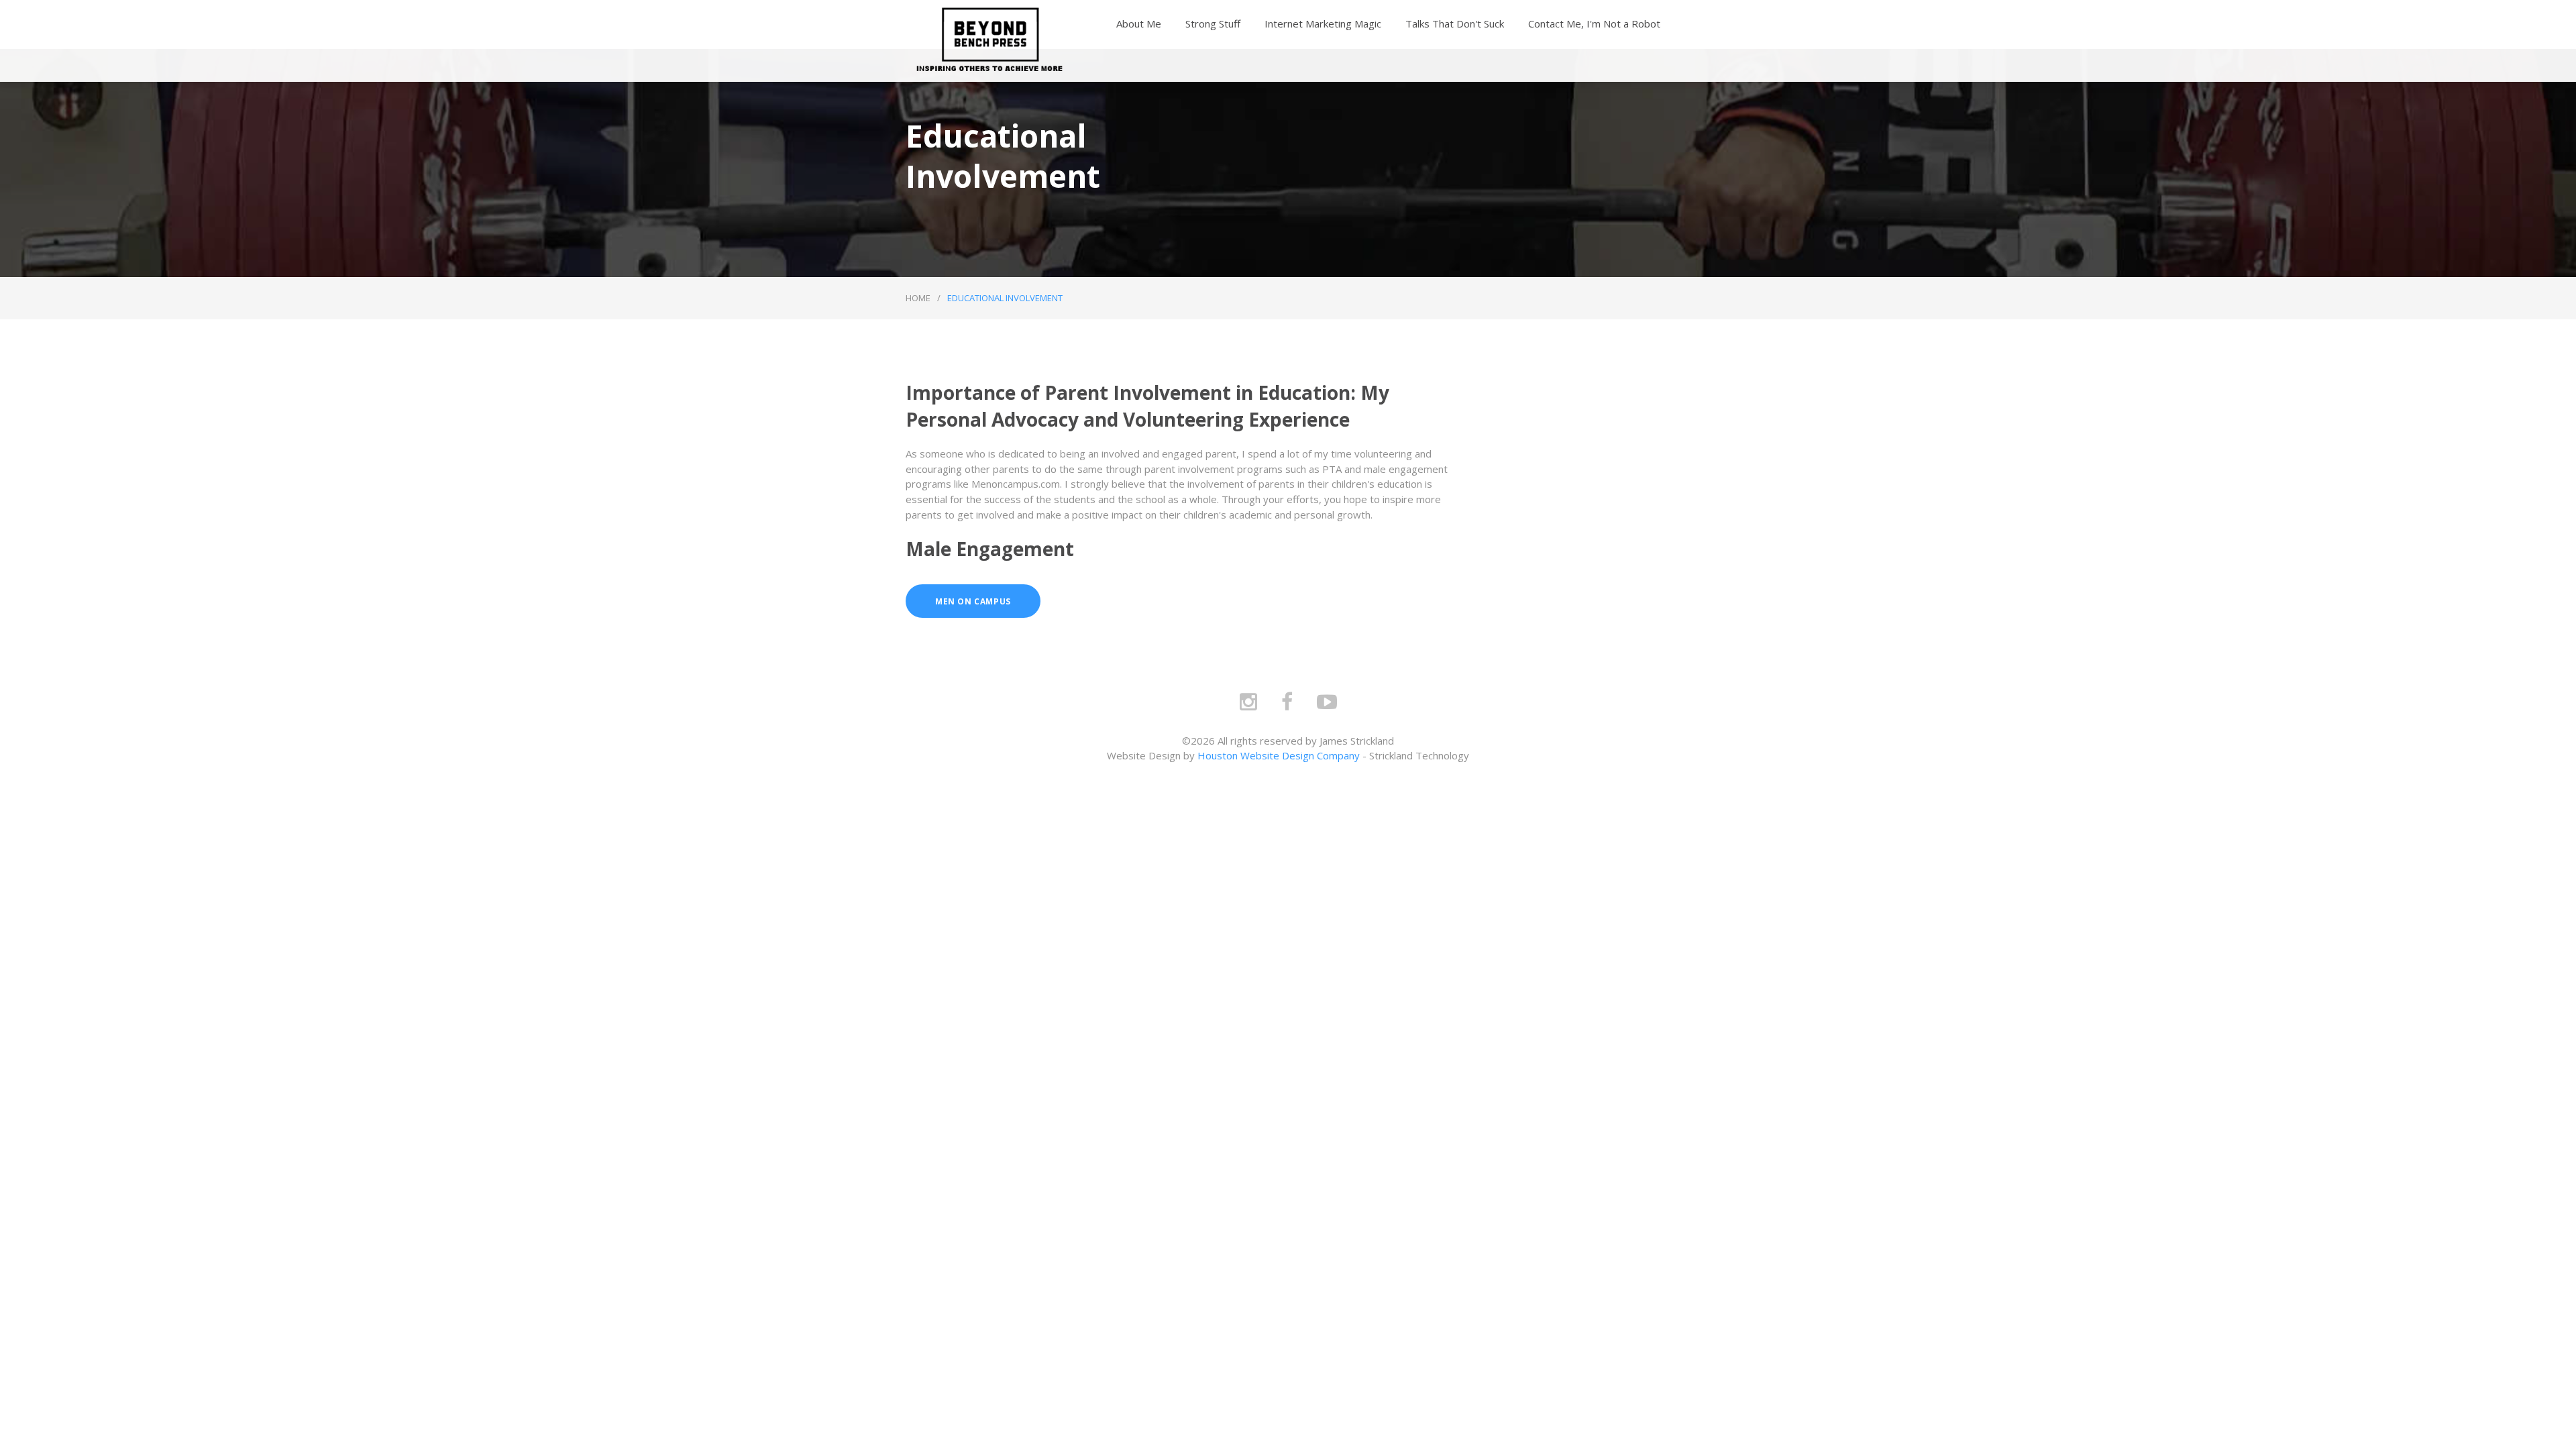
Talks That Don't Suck (1455, 23)
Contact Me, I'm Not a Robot (1594, 23)
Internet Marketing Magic (1323, 23)
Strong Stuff (1213, 23)
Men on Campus (973, 601)
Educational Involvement (1005, 298)
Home (918, 298)
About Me (1139, 23)
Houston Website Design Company (1279, 755)
